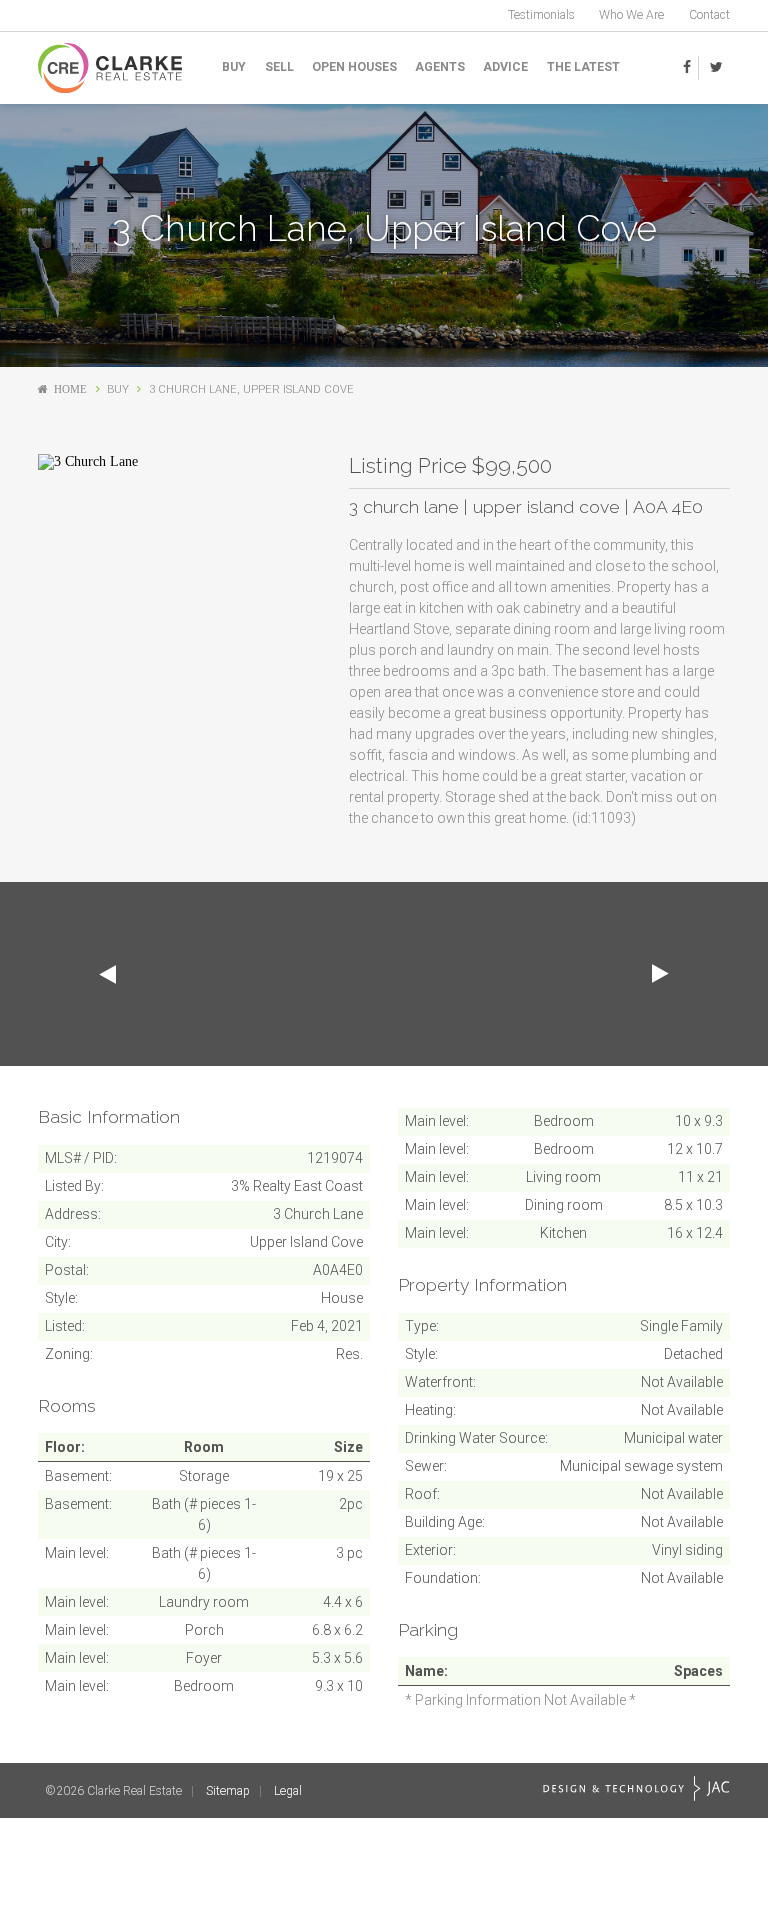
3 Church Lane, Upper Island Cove (251, 389)
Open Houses (354, 67)
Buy (234, 67)
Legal (288, 1791)
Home (70, 389)
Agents (440, 67)
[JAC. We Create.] (636, 1788)
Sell (279, 67)
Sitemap (228, 1791)
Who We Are (631, 15)
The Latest (583, 67)
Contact (709, 15)
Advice (505, 67)
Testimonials (541, 15)
